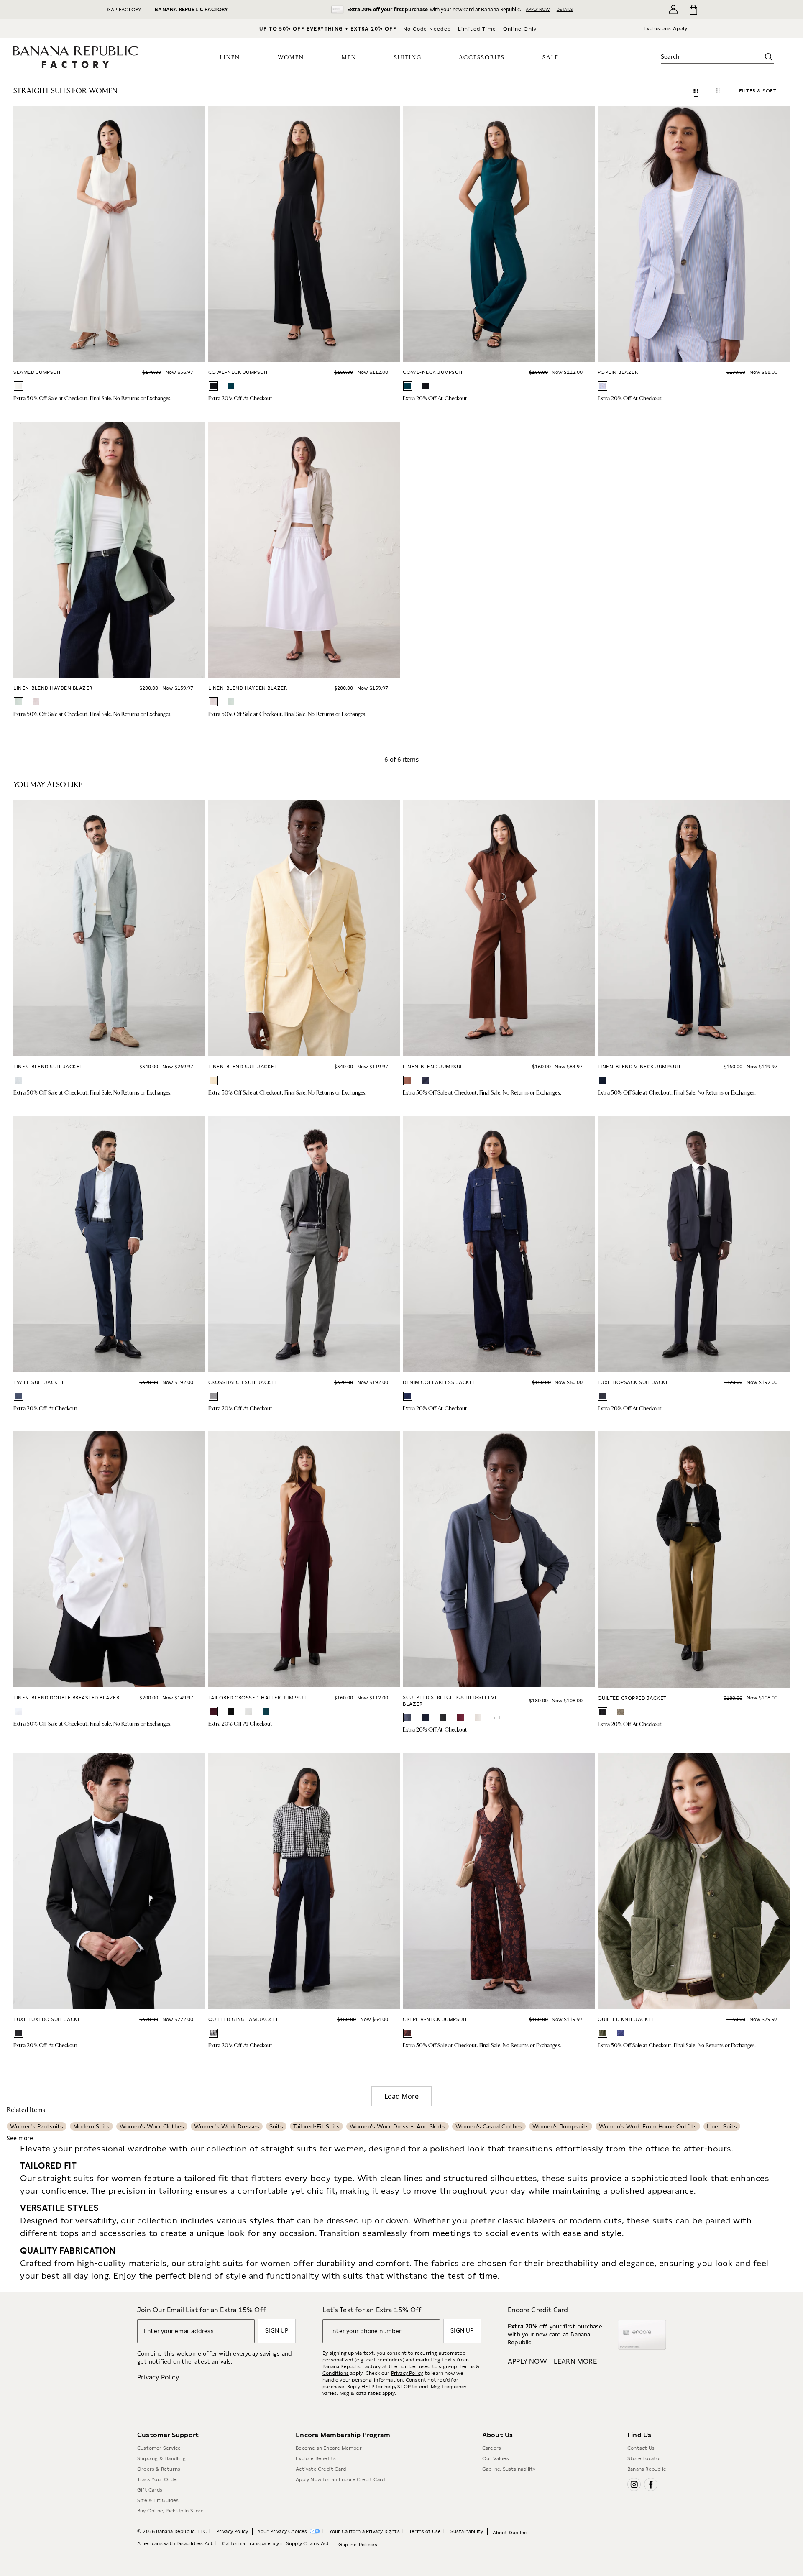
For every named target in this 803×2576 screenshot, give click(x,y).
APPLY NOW (538, 9)
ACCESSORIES (482, 58)
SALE (551, 58)
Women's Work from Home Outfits (648, 2126)
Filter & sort (758, 91)
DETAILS (565, 9)
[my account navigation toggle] (673, 10)
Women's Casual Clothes (489, 2126)
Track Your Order (158, 2479)
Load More (401, 2096)
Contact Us (641, 2448)
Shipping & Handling (161, 2458)
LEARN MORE (575, 2361)
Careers (492, 2448)
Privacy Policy (158, 2377)
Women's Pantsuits (37, 2126)
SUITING (408, 58)
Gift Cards (150, 2490)
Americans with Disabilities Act (175, 2543)
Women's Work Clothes (152, 2126)
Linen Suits (722, 2126)
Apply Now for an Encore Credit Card (340, 2479)
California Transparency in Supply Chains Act (276, 2543)
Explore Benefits (316, 2458)
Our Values (496, 2458)
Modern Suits (91, 2126)
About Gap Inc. (510, 2533)
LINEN (230, 58)
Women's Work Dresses (227, 2126)
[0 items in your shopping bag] (693, 10)
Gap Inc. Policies (358, 2545)
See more (20, 2138)
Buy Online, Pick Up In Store (171, 2511)
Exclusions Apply (666, 28)
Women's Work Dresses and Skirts (398, 2126)
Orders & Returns (159, 2469)
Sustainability (467, 2531)
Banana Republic (647, 2469)
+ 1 (497, 1717)
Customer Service (159, 2448)
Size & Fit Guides (158, 2500)
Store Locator (644, 2458)
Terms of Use (425, 2531)
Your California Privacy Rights (364, 2531)
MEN (349, 58)
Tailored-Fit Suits (316, 2126)
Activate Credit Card (321, 2469)
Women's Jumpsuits (561, 2126)
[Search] (769, 57)
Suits (276, 2126)
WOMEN (291, 58)
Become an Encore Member (329, 2448)
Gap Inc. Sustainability (509, 2469)
